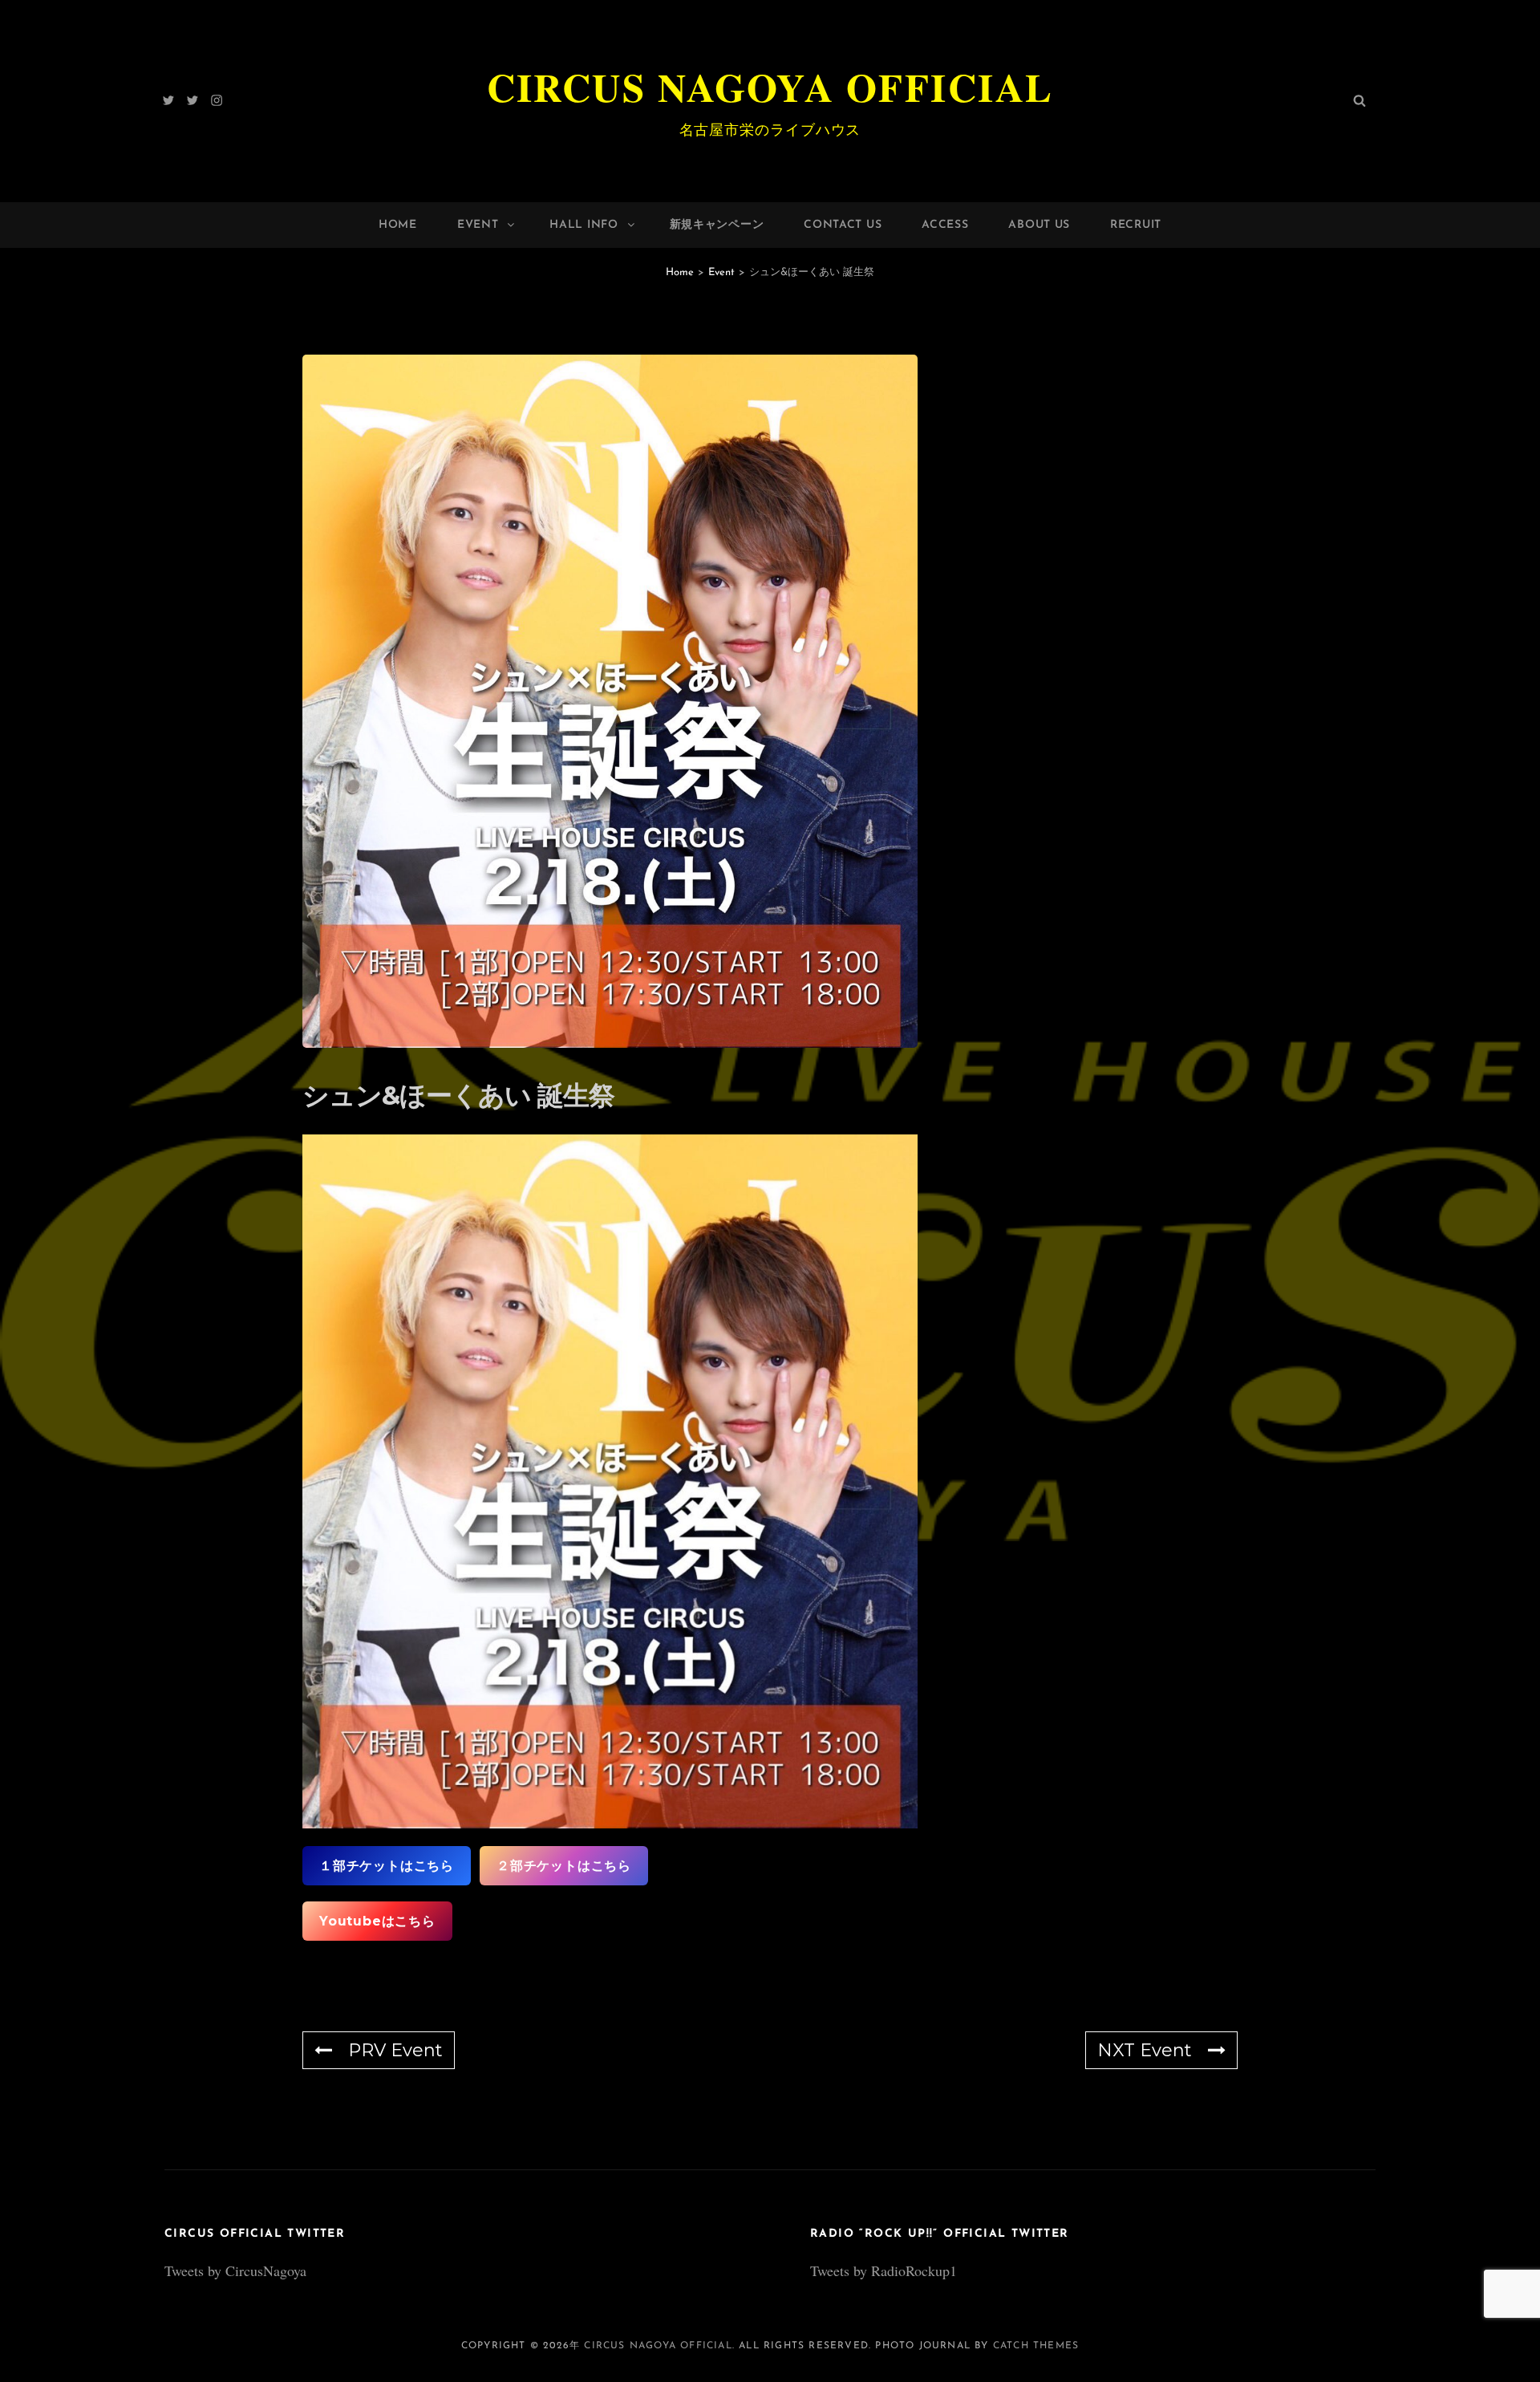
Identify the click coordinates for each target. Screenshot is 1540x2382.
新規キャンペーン (717, 225)
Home (398, 225)
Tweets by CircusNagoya (235, 2270)
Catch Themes (1036, 2346)
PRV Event (395, 2050)
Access (945, 225)
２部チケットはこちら (564, 1866)
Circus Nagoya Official (770, 87)
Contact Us (843, 225)
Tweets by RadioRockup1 (883, 2270)
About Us (1039, 225)
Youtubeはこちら (377, 1921)
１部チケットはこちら (387, 1866)
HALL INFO (584, 225)
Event (478, 225)
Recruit (1136, 225)
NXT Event (1145, 2050)
